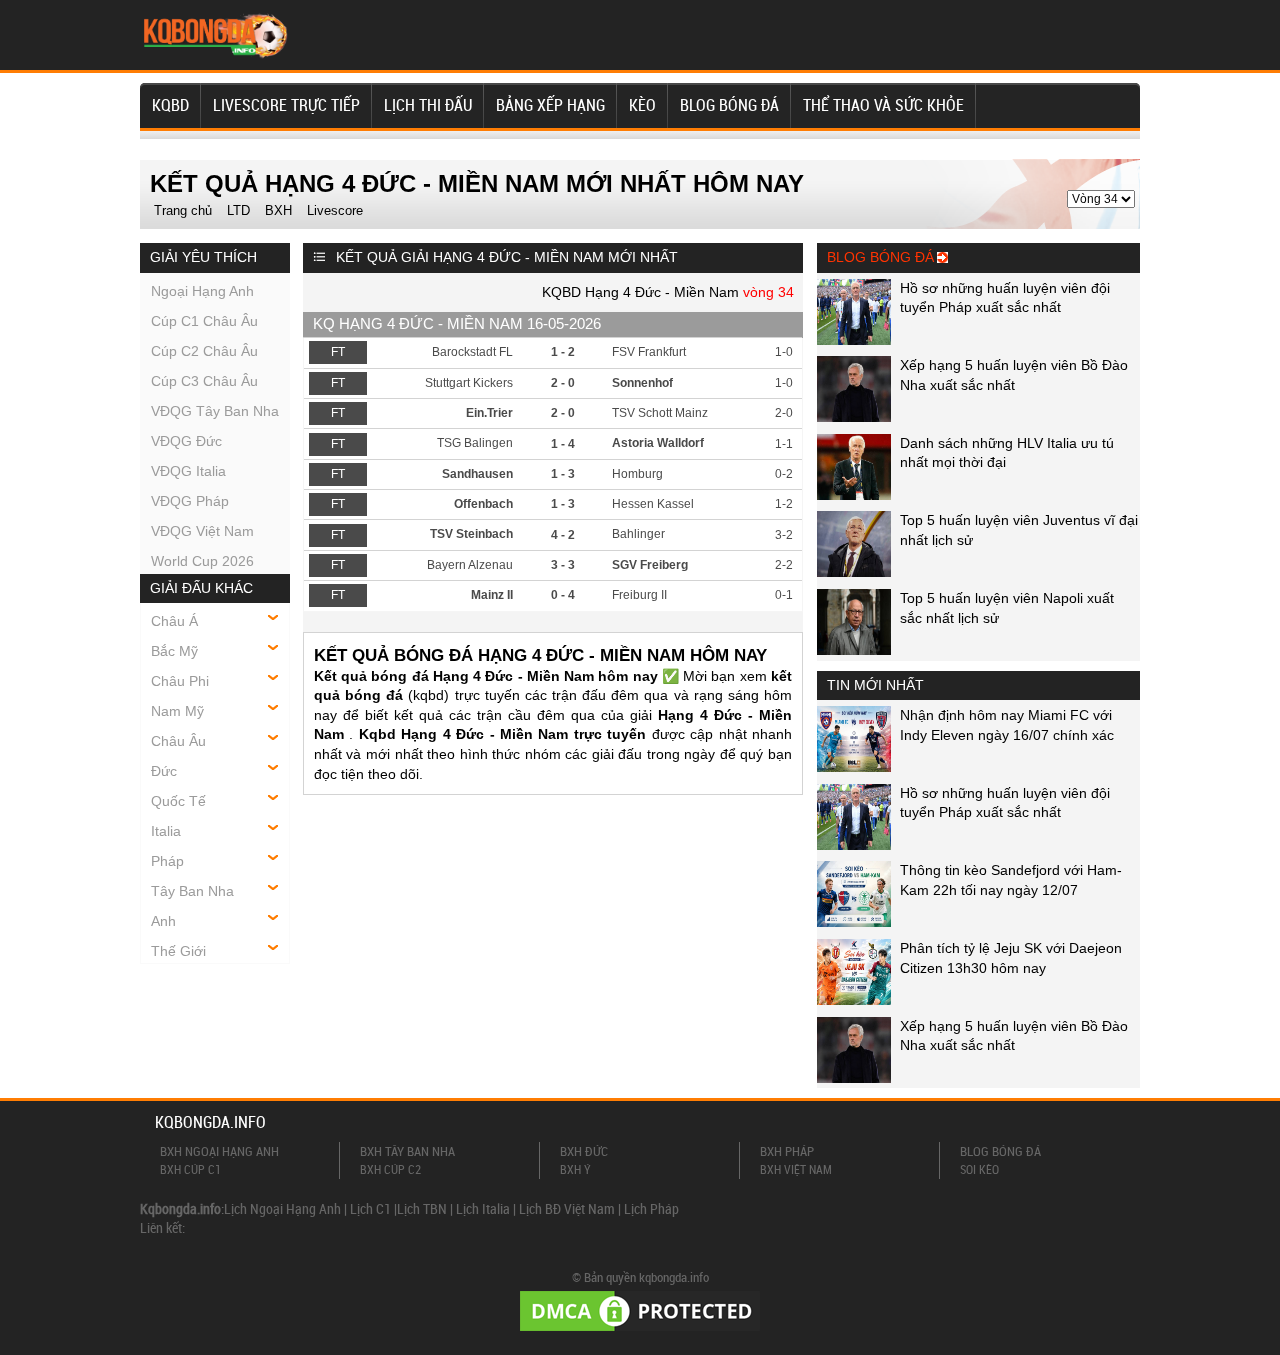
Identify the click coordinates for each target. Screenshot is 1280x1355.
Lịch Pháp (651, 1208)
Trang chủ (183, 210)
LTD (238, 210)
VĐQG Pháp (190, 501)
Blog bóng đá (729, 105)
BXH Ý (575, 1169)
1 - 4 (563, 444)
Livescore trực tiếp (286, 105)
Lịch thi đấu (428, 105)
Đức (164, 771)
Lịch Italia (483, 1208)
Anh (163, 921)
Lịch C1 (370, 1208)
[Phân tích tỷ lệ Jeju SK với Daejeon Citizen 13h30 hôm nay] (854, 1000)
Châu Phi (180, 681)
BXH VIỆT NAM (796, 1169)
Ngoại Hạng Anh (202, 291)
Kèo (642, 105)
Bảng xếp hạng (550, 105)
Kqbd (170, 105)
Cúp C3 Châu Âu (204, 381)
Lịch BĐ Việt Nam (567, 1208)
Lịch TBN (422, 1208)
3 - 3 (563, 565)
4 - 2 (563, 535)
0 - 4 (563, 595)
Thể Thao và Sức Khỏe (883, 105)
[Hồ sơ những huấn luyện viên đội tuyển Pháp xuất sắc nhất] (854, 340)
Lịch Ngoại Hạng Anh (282, 1208)
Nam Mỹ (177, 711)
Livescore (335, 210)
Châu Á (174, 621)
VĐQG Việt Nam (202, 531)
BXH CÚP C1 (190, 1169)
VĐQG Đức (186, 441)
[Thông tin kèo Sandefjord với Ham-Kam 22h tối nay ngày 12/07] (854, 922)
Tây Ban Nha (192, 891)
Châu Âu (178, 741)
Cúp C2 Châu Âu (204, 351)
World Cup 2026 (202, 561)
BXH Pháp (787, 1151)
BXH (278, 210)
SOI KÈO (979, 1169)
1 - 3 (563, 474)
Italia (166, 831)
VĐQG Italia (188, 471)
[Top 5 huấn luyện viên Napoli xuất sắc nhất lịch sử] (854, 650)
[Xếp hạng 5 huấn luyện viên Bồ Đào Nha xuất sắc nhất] (854, 417)
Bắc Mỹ (174, 651)
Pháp (167, 861)
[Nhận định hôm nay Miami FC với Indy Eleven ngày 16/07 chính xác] (854, 767)
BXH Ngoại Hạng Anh (219, 1151)
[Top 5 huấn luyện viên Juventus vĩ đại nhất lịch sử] (854, 572)
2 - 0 (563, 383)
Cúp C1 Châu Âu (204, 321)
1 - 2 (563, 352)
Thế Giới (178, 951)
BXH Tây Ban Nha (407, 1151)
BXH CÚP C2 (390, 1169)
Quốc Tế (178, 801)
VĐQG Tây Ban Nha (215, 411)
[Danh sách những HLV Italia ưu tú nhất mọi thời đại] (854, 495)
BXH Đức (584, 1151)
